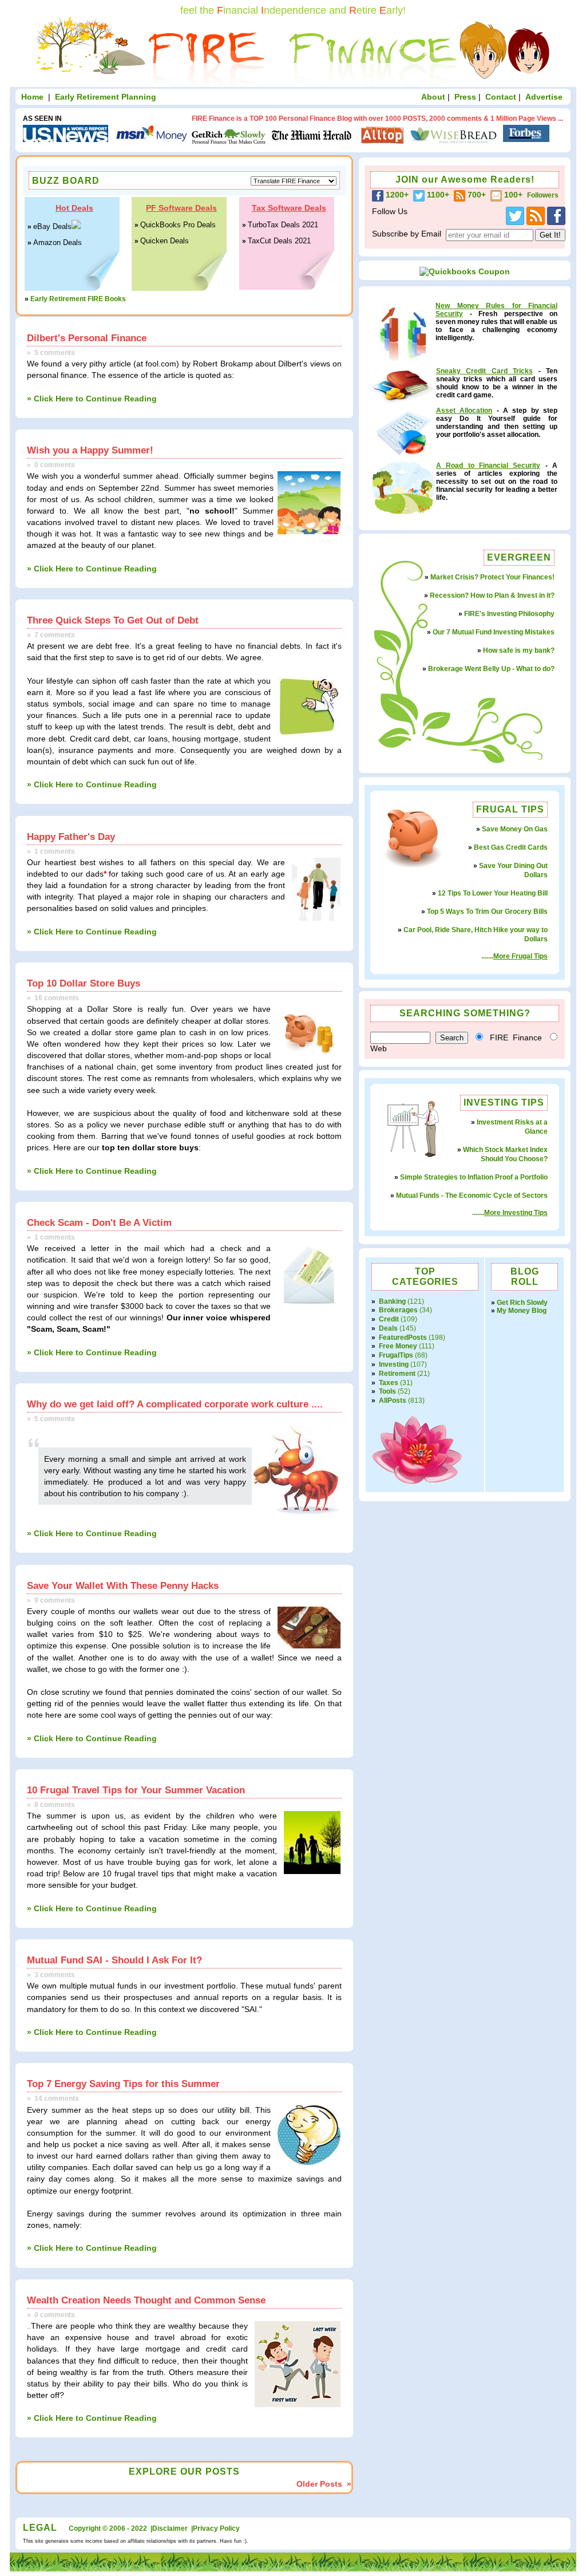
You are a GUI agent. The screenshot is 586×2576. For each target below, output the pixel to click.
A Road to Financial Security (488, 466)
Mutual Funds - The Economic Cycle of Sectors (472, 1196)
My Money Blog (522, 1311)
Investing (395, 1364)
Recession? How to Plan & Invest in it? (492, 595)
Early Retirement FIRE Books (78, 299)
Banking (393, 1301)
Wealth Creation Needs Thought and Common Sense (146, 2300)
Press (465, 97)
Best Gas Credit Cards (511, 847)
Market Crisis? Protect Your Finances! (492, 577)
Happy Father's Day (71, 837)
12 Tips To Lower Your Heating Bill (493, 893)
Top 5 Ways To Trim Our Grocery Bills (487, 912)
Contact (501, 97)
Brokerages (399, 1310)
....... (514, 956)
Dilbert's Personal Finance (87, 338)
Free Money (399, 1346)
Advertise (544, 97)
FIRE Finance (516, 1037)
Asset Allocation (464, 411)
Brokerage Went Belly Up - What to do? (491, 669)
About (433, 97)
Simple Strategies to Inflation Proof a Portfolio (474, 1177)
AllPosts (393, 1401)
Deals (389, 1328)
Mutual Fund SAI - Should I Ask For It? (114, 1960)
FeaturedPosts (404, 1338)
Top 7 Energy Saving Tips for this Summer (123, 2084)
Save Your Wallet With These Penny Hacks (123, 1585)
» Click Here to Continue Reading (92, 399)
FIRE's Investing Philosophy (509, 614)
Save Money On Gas (515, 829)
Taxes (389, 1383)
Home (32, 97)
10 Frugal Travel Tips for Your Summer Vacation (136, 1790)
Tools (388, 1391)
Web (379, 1048)
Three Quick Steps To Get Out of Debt (113, 620)
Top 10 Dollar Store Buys (84, 983)
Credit (390, 1319)
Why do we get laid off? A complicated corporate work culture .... (175, 1404)
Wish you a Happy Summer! (90, 450)
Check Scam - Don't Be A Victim (99, 1222)
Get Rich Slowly (522, 1303)
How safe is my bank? (519, 650)
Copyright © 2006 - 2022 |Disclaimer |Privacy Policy (154, 2528)
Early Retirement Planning (106, 97)
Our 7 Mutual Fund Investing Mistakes (494, 632)
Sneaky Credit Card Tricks (484, 371)
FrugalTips (397, 1355)
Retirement (398, 1374)
